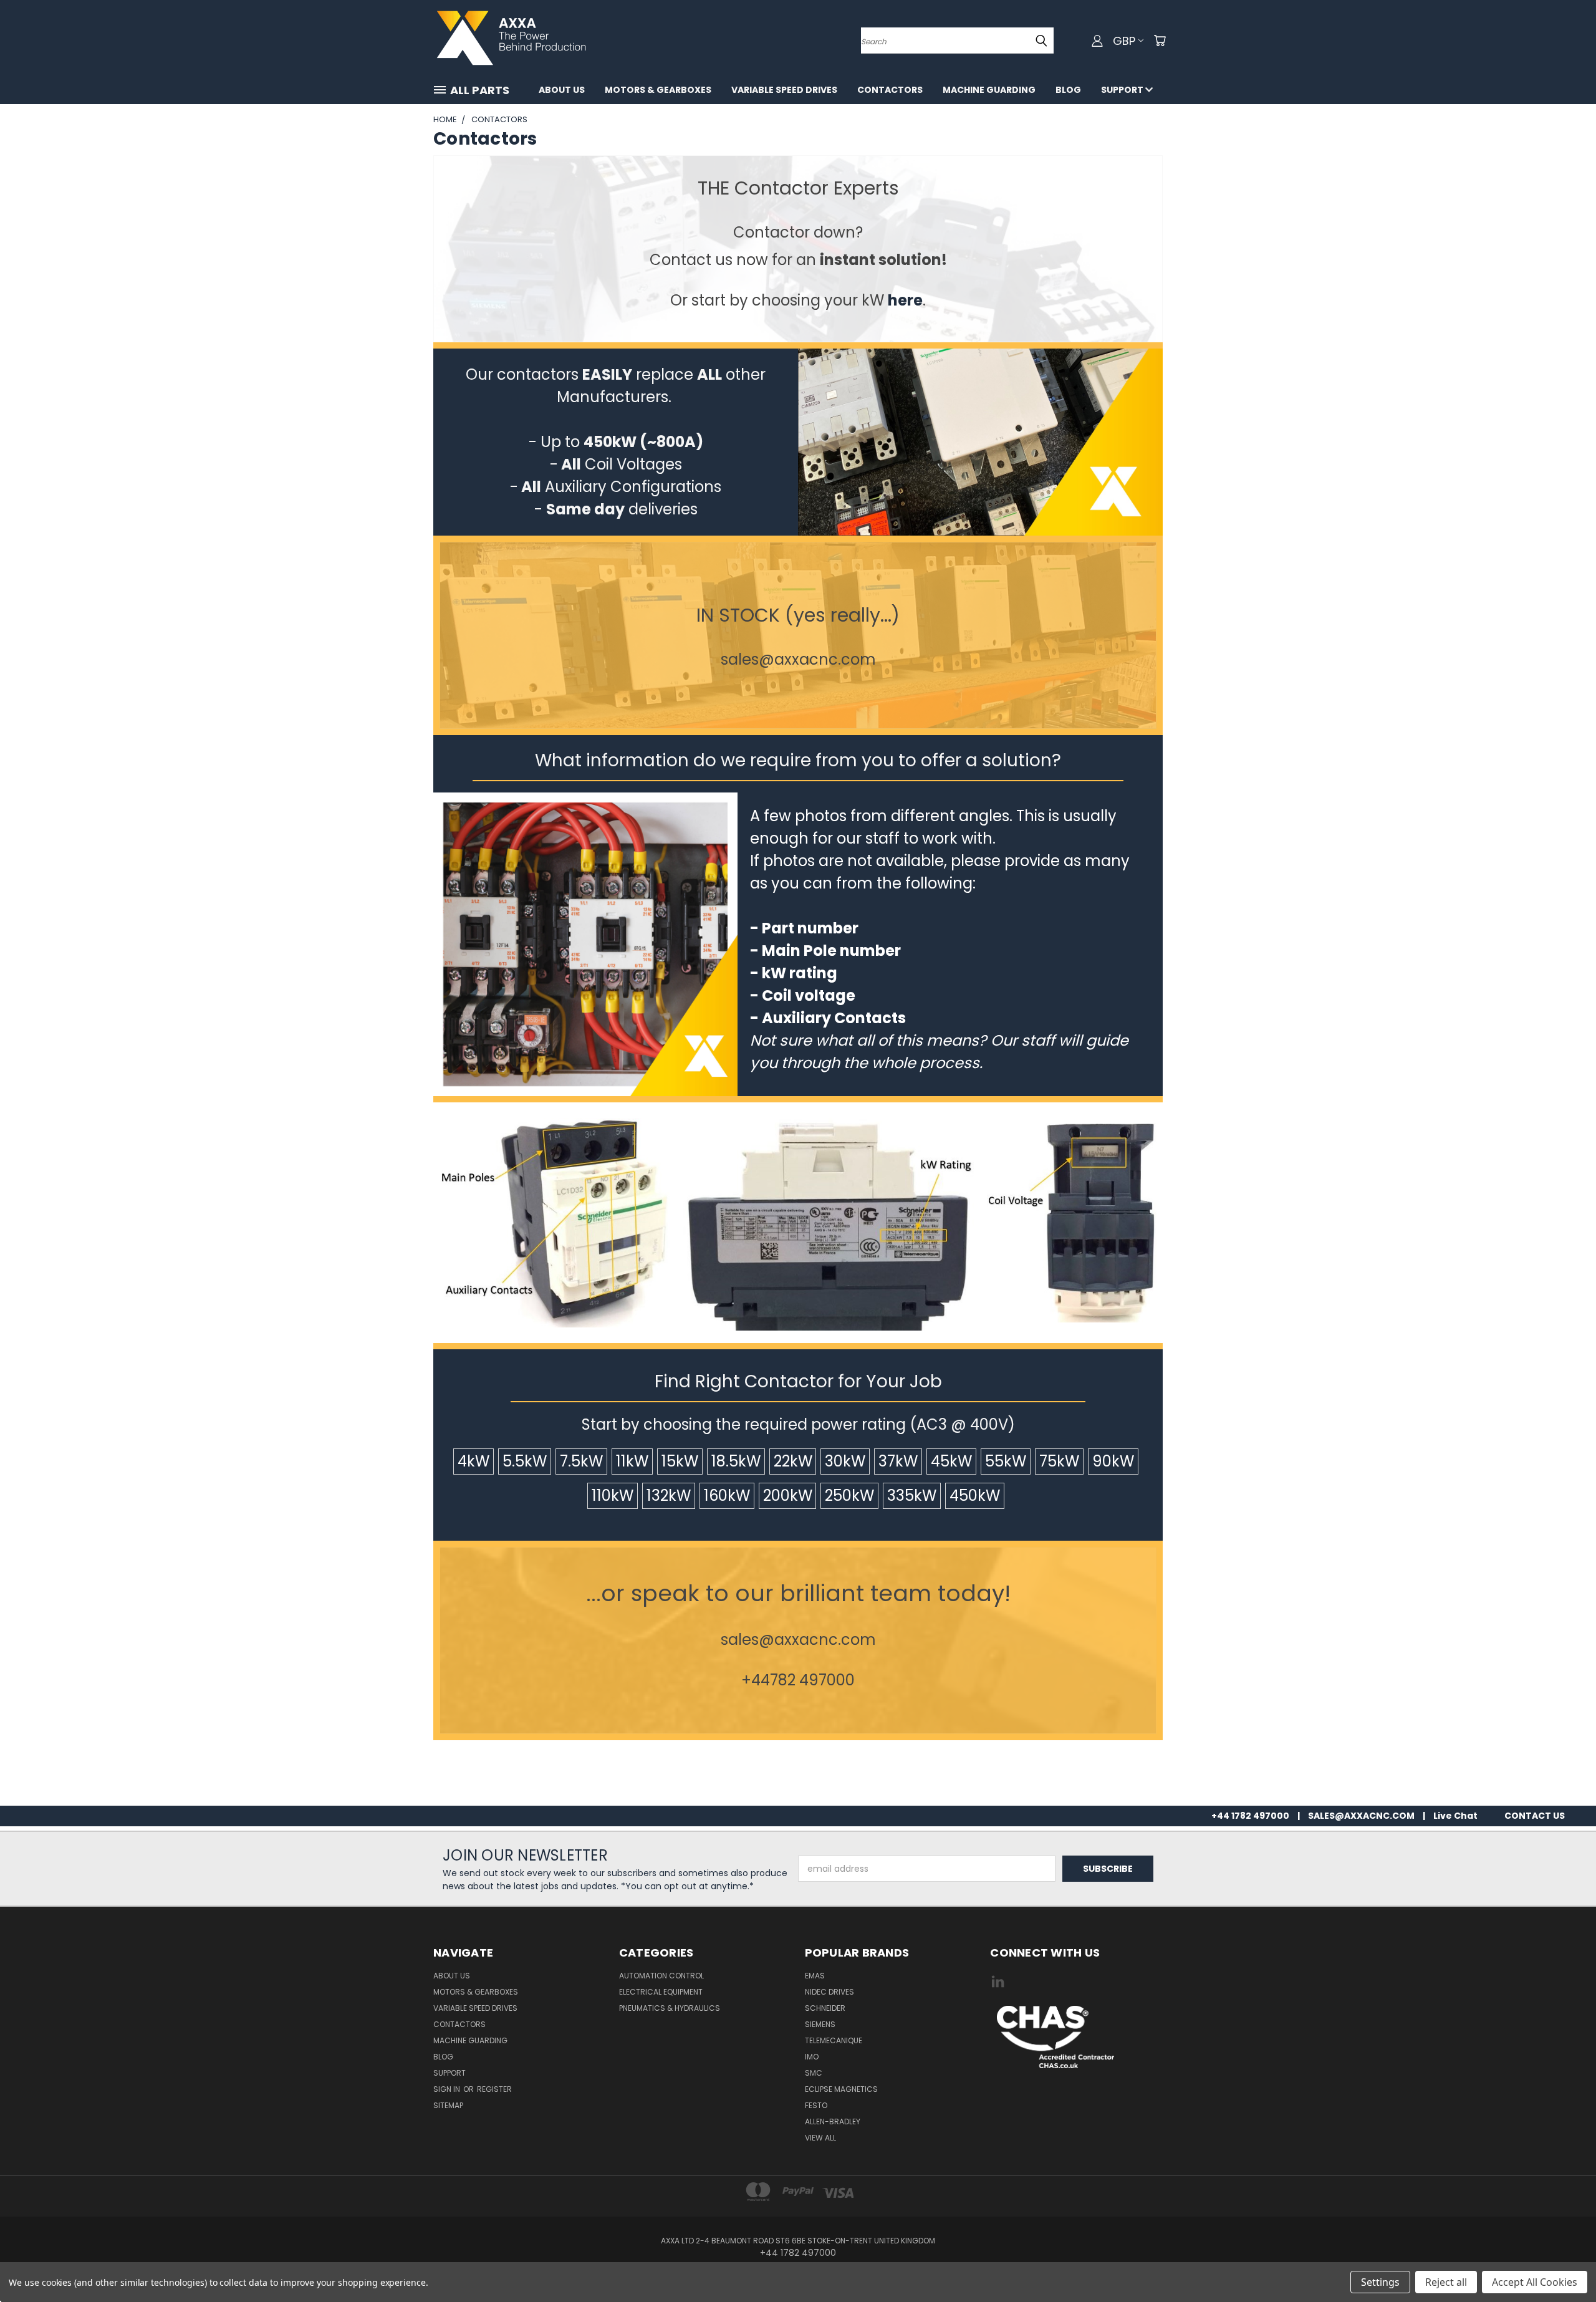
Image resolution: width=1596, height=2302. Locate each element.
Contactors (890, 90)
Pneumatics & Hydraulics (670, 2008)
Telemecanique (834, 2040)
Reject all (1446, 2282)
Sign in (448, 2089)
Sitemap (448, 2105)
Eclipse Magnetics (841, 2089)
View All (820, 2138)
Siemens (820, 2024)
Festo (816, 2105)
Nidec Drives (829, 1992)
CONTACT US (1535, 1816)
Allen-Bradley (833, 2121)
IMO (812, 2057)
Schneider (825, 2008)
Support (1123, 90)
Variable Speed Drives (784, 90)
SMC (814, 2073)
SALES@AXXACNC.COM (1361, 1816)
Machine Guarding (989, 90)
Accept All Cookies (1535, 2282)
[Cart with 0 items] (1160, 41)
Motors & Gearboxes (658, 90)
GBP (1124, 41)
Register (494, 2089)
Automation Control (661, 1976)
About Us (562, 90)
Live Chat (1455, 1816)
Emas (815, 1976)
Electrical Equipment (661, 1992)
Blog (1068, 90)
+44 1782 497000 (1250, 1816)
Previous (1563, 2263)
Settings (1380, 2282)
